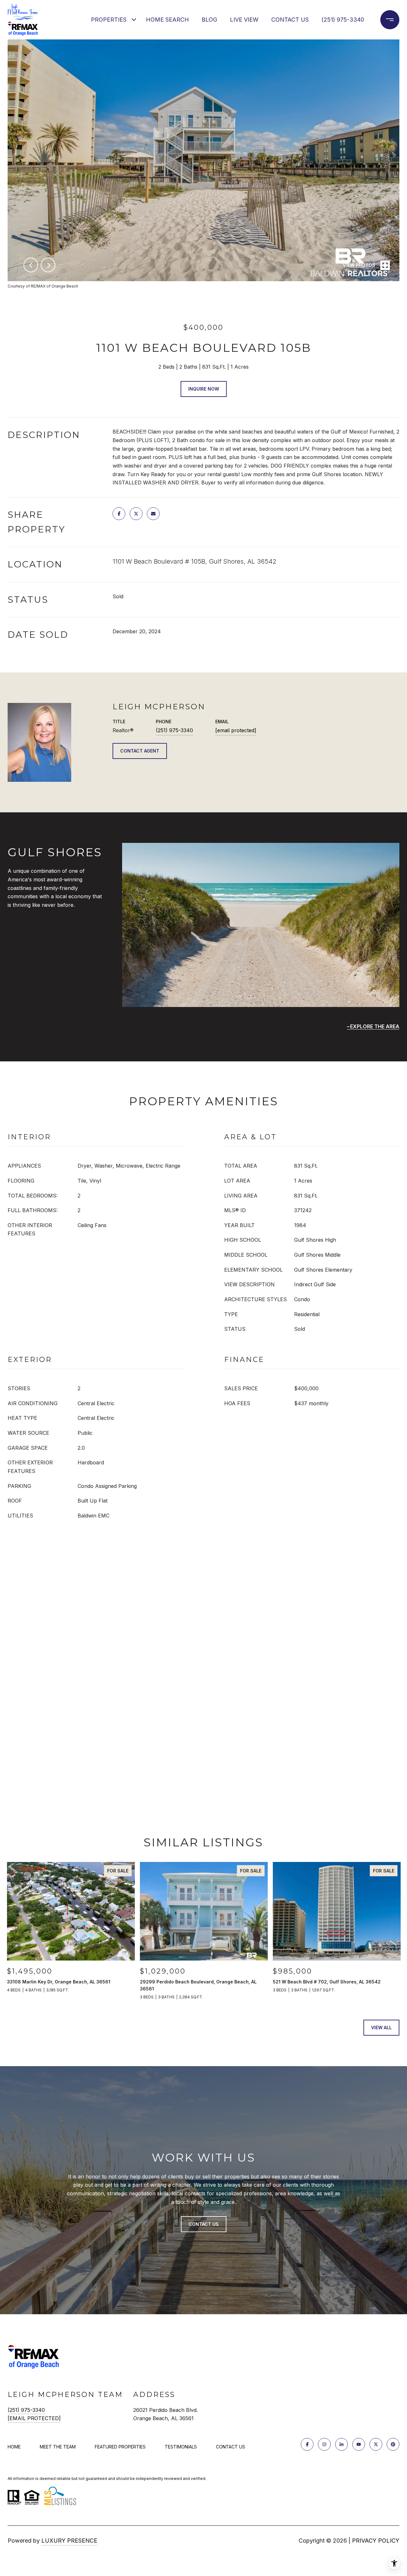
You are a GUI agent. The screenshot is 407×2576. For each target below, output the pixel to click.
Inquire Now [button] (204, 389)
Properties (109, 20)
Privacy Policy (376, 2541)
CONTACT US (231, 2447)
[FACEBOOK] (307, 2444)
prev (31, 265)
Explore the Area (375, 1026)
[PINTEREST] (393, 2444)
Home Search (167, 20)
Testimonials (181, 2447)
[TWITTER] (376, 2444)
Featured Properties (120, 2447)
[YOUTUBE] (359, 2444)
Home (14, 2447)
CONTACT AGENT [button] (140, 751)
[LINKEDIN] (341, 2444)
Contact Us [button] (204, 2224)
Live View (244, 20)
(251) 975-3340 (343, 20)
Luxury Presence (69, 2541)
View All (381, 2027)
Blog (209, 20)
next (48, 265)
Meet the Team (58, 2447)
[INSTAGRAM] (324, 2444)
